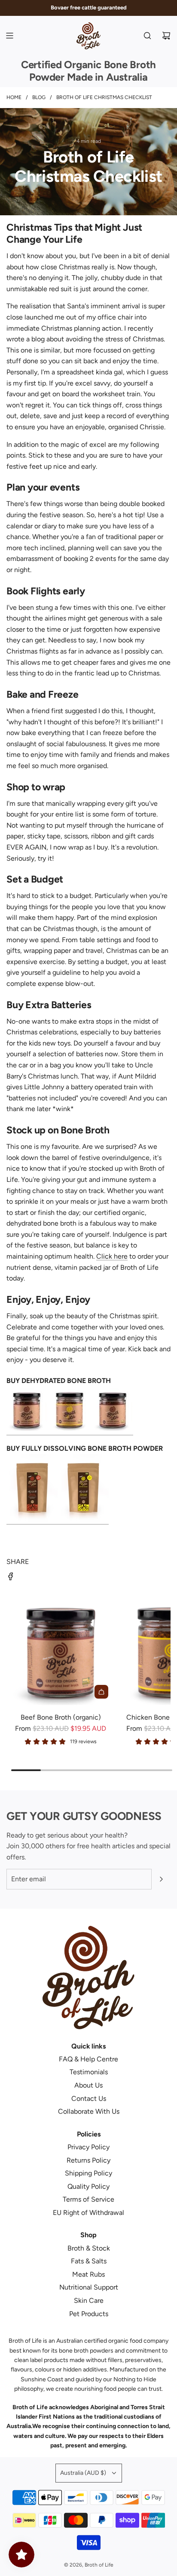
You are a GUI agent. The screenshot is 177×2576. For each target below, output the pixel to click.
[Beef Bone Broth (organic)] (61, 1651)
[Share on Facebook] (11, 1578)
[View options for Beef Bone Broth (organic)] (101, 1692)
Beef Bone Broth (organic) (61, 1717)
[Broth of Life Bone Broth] (70, 1431)
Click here (112, 1256)
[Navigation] (9, 36)
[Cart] (166, 36)
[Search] (147, 36)
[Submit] (161, 1879)
